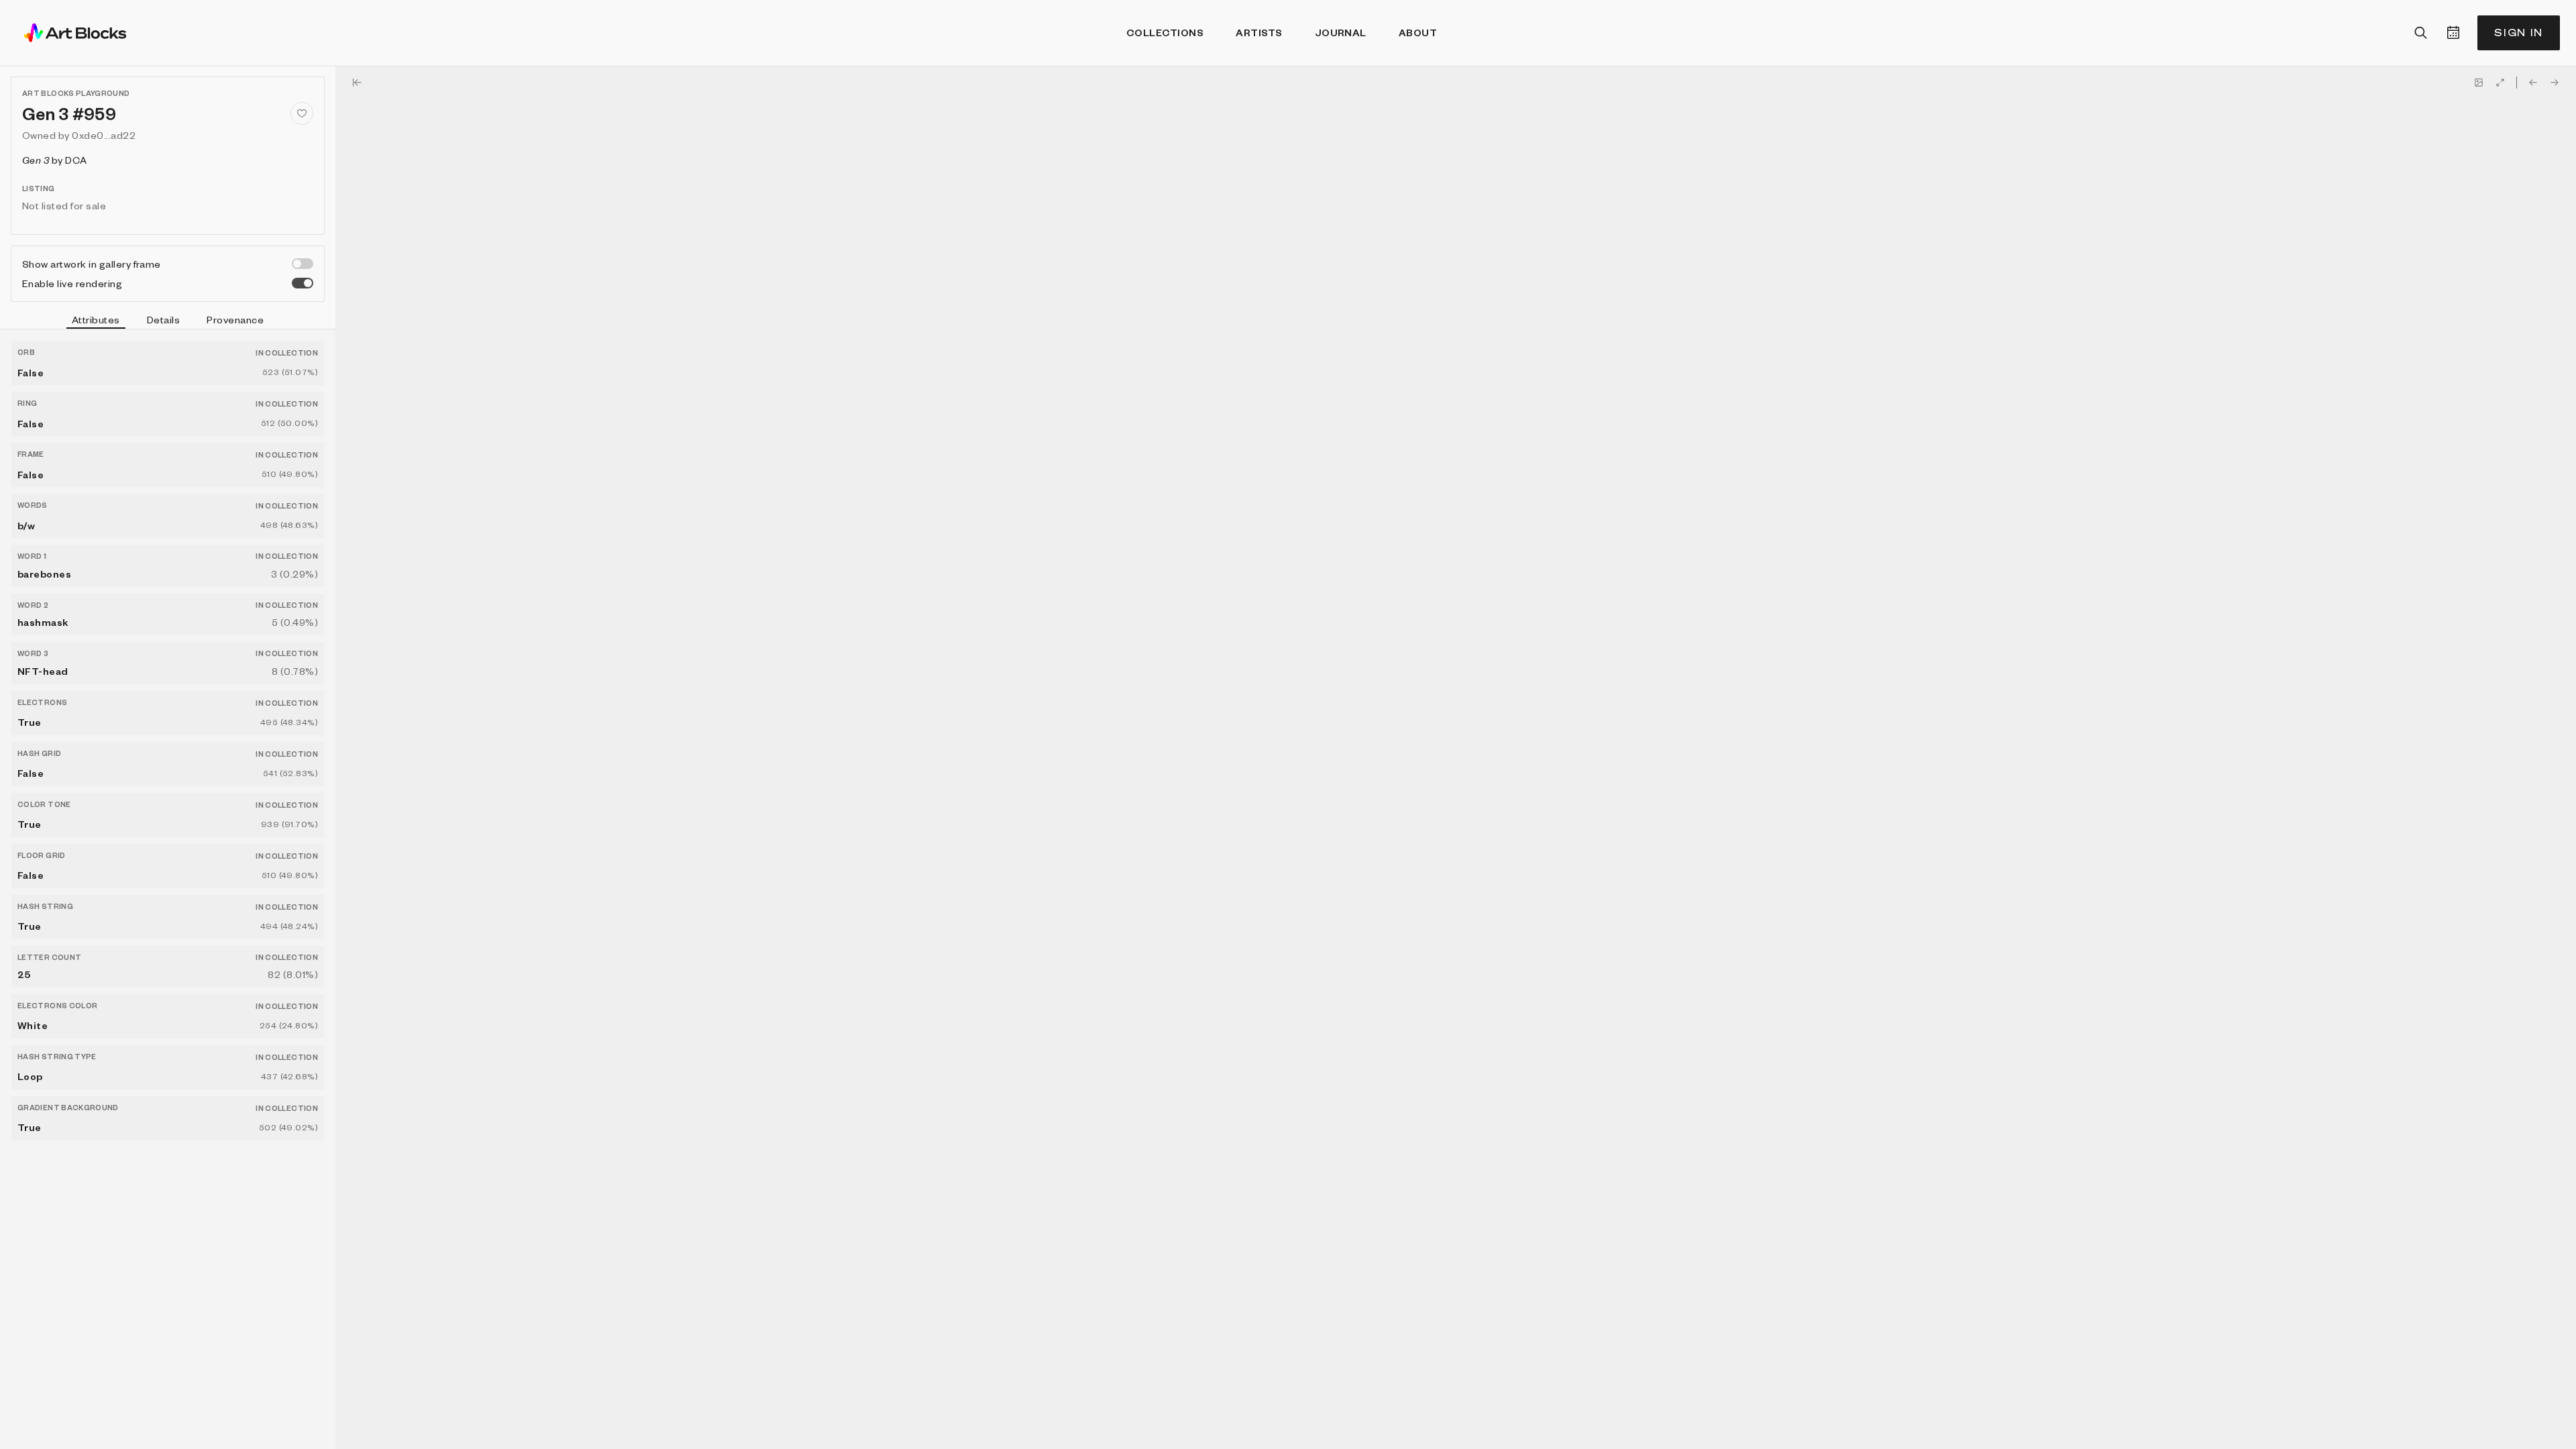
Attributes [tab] (96, 319)
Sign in (2519, 33)
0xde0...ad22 (104, 135)
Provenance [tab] (235, 319)
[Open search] (2421, 33)
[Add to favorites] (302, 113)
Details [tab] (163, 319)
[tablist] (168, 321)
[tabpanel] (168, 889)
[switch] (303, 264)
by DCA (55, 160)
